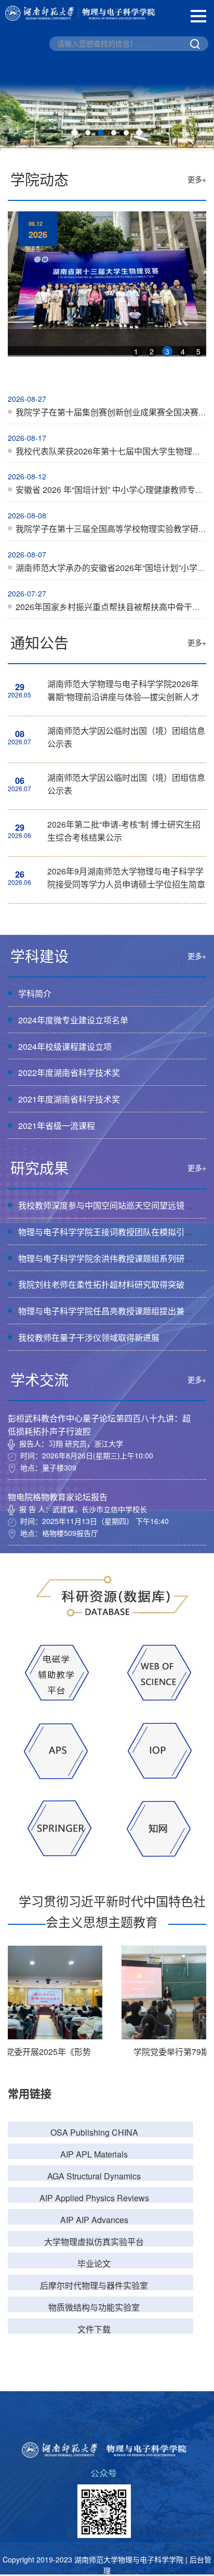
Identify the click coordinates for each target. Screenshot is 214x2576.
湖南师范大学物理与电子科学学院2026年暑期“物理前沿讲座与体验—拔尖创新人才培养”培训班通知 (123, 692)
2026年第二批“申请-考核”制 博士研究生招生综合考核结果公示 (124, 831)
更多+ (197, 179)
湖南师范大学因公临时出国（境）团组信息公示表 (126, 737)
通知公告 (39, 642)
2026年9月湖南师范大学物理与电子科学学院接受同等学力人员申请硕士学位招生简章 (126, 878)
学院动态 (39, 179)
